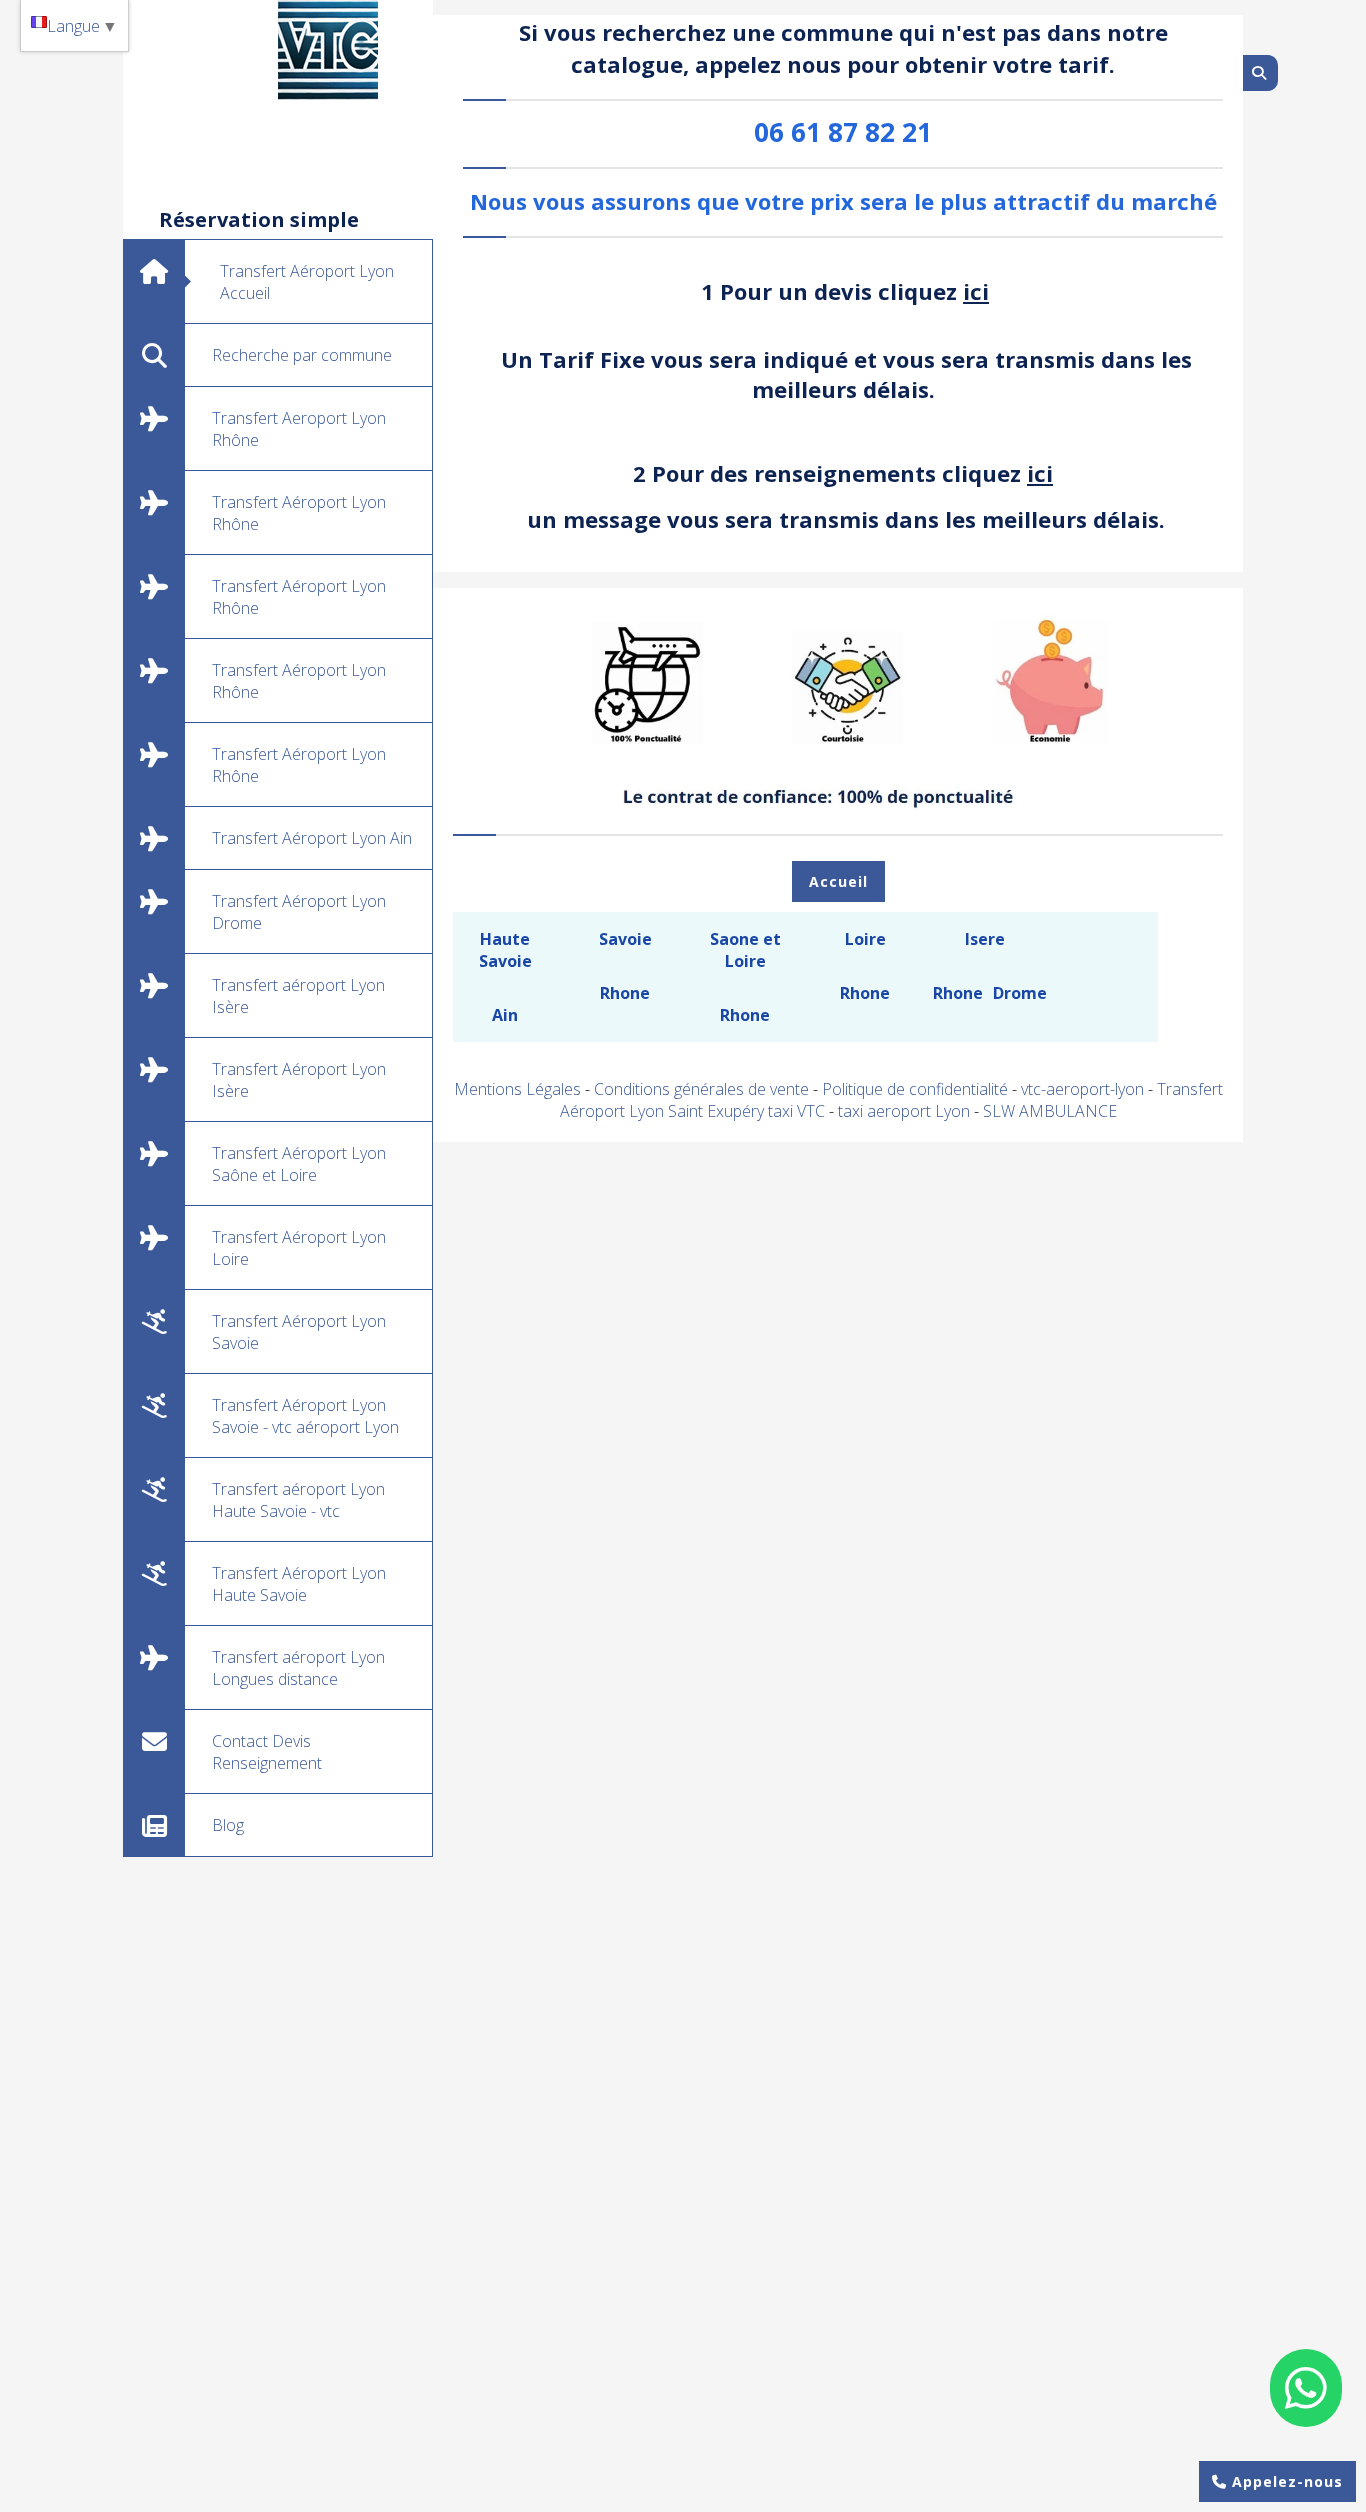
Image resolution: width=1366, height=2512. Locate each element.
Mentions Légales (517, 1089)
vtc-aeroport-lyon (1084, 1089)
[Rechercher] (1260, 73)
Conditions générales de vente (701, 1089)
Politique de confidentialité (915, 1089)
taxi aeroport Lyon (906, 1111)
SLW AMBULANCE (1050, 1111)
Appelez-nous (1285, 2481)
